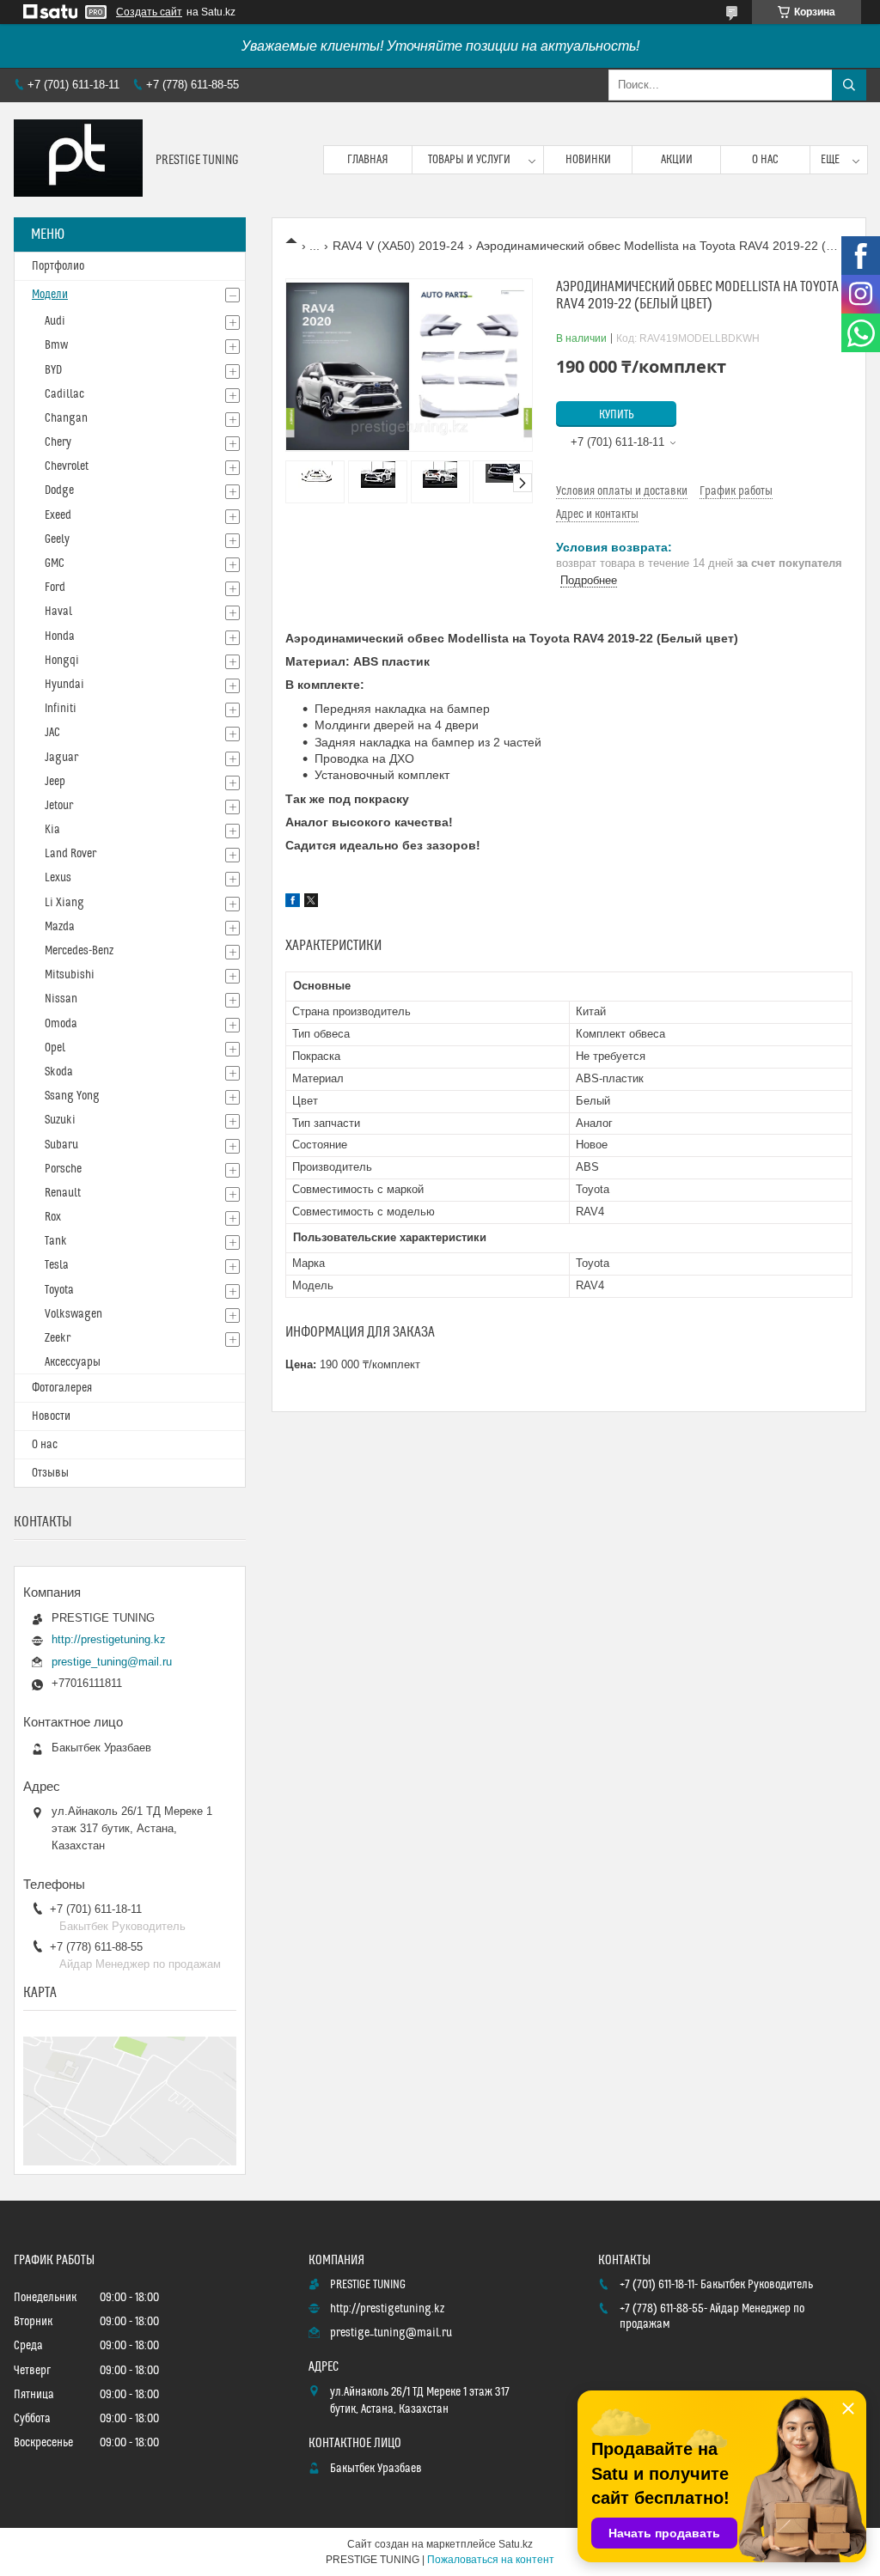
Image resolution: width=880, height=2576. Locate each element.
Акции (677, 160)
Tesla (57, 1265)
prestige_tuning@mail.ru (112, 1662)
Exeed (58, 515)
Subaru (61, 1145)
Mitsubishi (70, 975)
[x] (311, 903)
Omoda (61, 1024)
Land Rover (70, 854)
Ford (55, 588)
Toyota (59, 1290)
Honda (60, 636)
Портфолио (58, 266)
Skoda (59, 1072)
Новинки (588, 160)
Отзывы (50, 1473)
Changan (66, 418)
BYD (53, 370)
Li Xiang (64, 903)
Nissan (61, 999)
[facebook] (293, 903)
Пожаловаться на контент (491, 2560)
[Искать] (849, 85)
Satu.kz (516, 2544)
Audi (55, 321)
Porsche (63, 1169)
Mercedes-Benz (79, 951)
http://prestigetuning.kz (109, 1639)
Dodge (59, 490)
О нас (765, 160)
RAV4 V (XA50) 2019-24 (398, 246)
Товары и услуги (469, 160)
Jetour (59, 806)
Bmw (56, 345)
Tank (56, 1241)
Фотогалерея (62, 1388)
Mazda (60, 927)
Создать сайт (149, 12)
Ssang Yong (72, 1096)
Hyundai (64, 685)
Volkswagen (73, 1314)
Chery (58, 442)
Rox (53, 1217)
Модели (50, 295)
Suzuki (60, 1120)
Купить (617, 415)
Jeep (55, 782)
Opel (55, 1048)
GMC (55, 563)
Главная (368, 160)
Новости (51, 1416)
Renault (63, 1193)
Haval (58, 612)
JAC (52, 733)
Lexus (58, 878)
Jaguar (61, 758)
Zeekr (58, 1338)
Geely (57, 539)
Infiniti (61, 709)
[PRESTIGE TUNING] (78, 160)
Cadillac (64, 394)
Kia (52, 830)
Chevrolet (67, 466)
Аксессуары (73, 1362)
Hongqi (62, 661)
